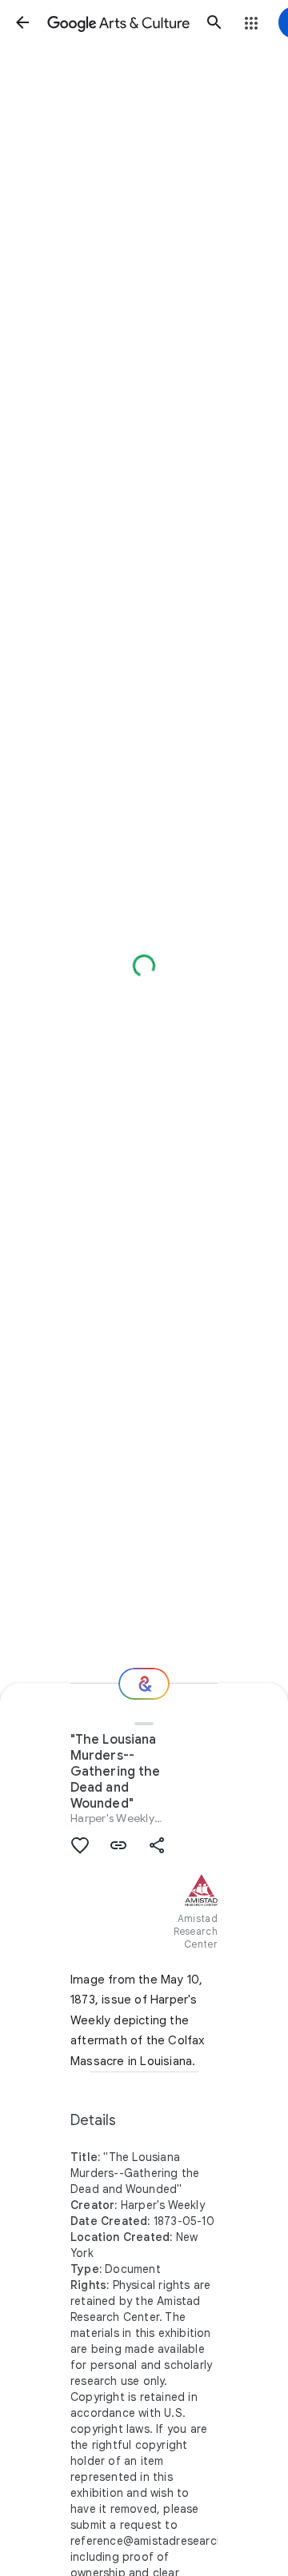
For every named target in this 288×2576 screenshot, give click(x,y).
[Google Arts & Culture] (118, 22)
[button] (22, 22)
